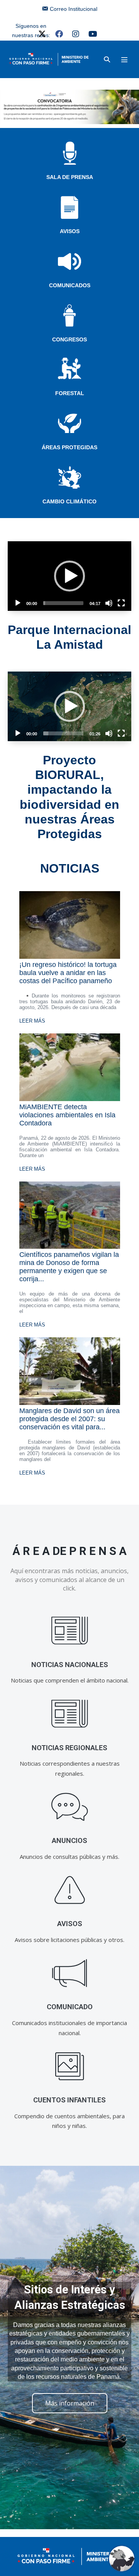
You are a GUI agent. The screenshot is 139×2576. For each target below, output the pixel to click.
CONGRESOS (69, 339)
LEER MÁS (32, 1021)
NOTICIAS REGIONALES (69, 1748)
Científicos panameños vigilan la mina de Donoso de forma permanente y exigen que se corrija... (69, 1267)
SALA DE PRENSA (70, 177)
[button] (107, 59)
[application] (69, 576)
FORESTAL (70, 393)
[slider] (63, 603)
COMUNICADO (70, 2007)
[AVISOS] (70, 1890)
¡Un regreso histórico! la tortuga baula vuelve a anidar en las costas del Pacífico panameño (68, 973)
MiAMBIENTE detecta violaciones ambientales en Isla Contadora (67, 1115)
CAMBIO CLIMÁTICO (69, 501)
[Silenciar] (109, 603)
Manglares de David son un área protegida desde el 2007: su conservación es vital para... (69, 1419)
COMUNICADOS (70, 285)
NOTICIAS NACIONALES (70, 1665)
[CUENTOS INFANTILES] (70, 2066)
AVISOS (70, 231)
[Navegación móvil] (124, 60)
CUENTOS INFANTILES (69, 2100)
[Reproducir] (18, 603)
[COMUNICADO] (70, 1973)
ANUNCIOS (69, 1840)
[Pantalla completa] (121, 603)
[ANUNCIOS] (70, 1807)
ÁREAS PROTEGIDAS (69, 447)
